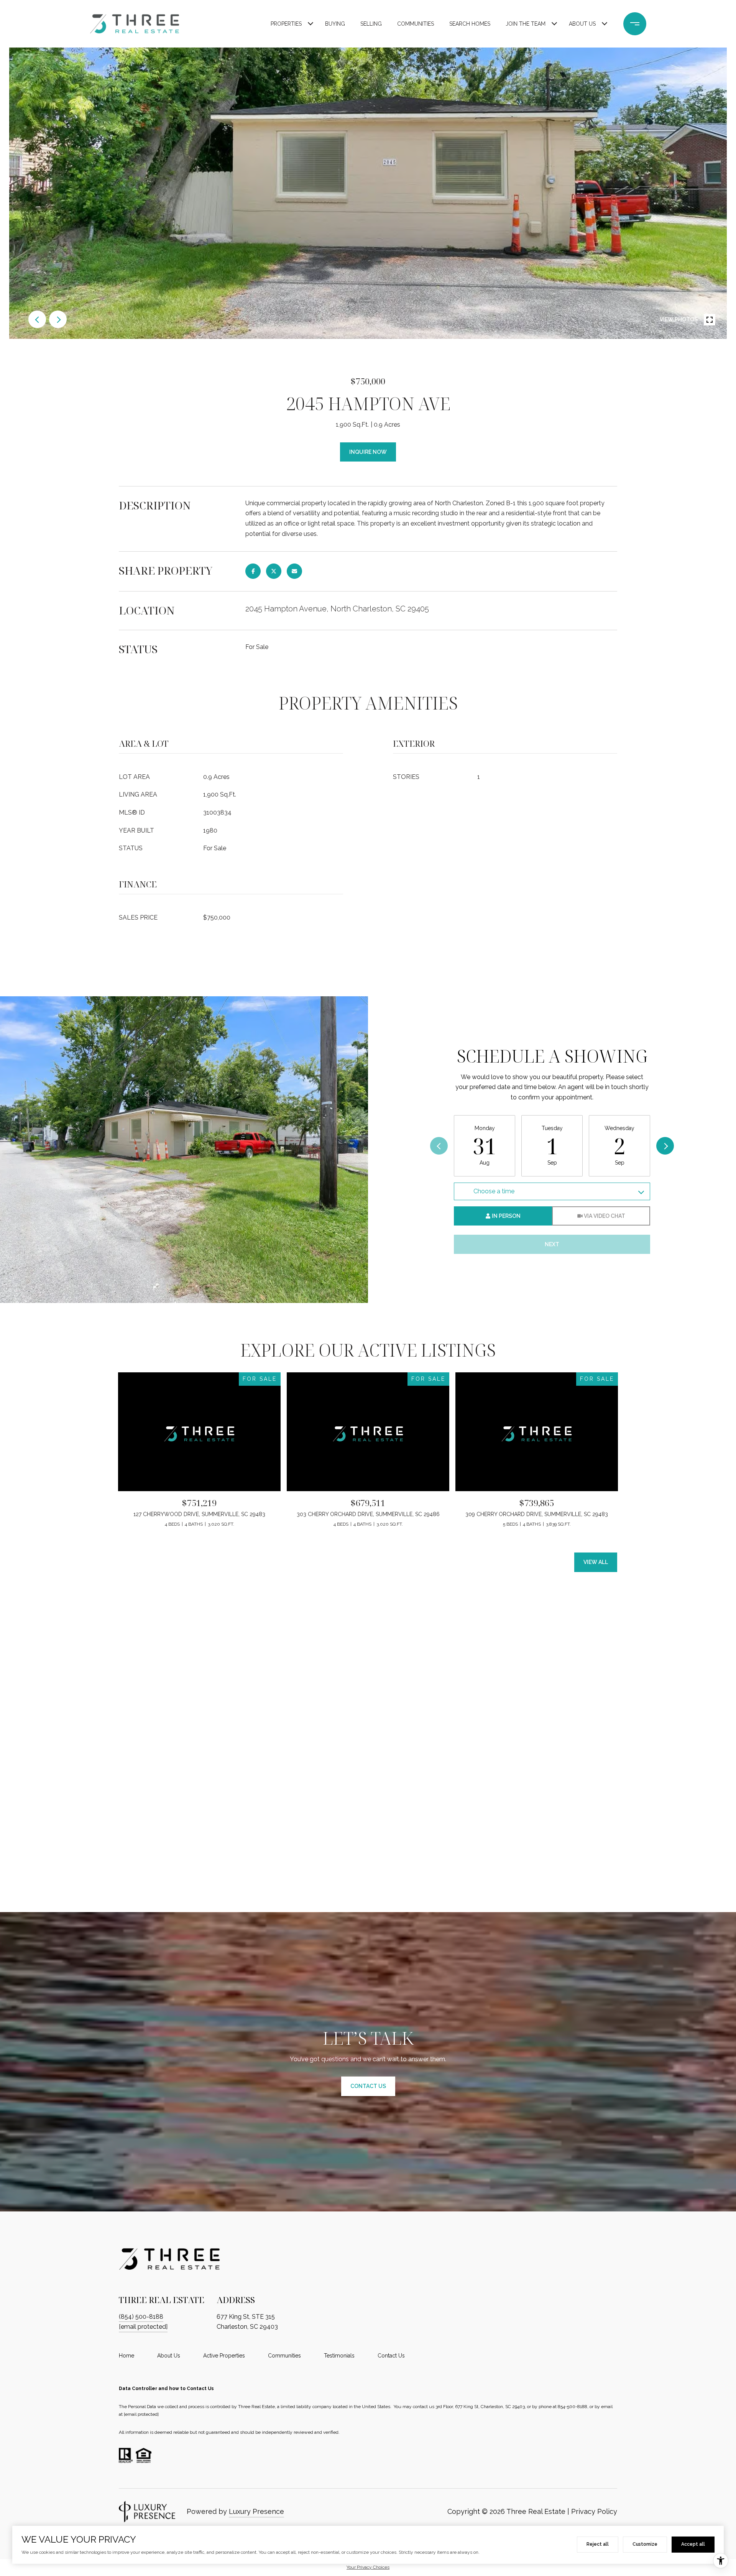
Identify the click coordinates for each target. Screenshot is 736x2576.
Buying (335, 24)
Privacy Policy (594, 2511)
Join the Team (526, 24)
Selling (371, 24)
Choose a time (494, 1191)
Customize (645, 2544)
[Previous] (439, 1146)
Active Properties (224, 2356)
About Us (582, 24)
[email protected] (141, 2414)
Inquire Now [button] (368, 452)
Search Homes (470, 24)
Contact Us (391, 2356)
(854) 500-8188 (141, 2317)
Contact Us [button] (368, 2086)
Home (127, 2356)
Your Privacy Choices (368, 2567)
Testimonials (339, 2356)
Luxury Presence (256, 2511)
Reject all (598, 2544)
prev (37, 319)
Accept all (693, 2544)
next (58, 319)
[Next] (665, 1146)
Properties (286, 24)
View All (596, 1562)
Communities (416, 24)
